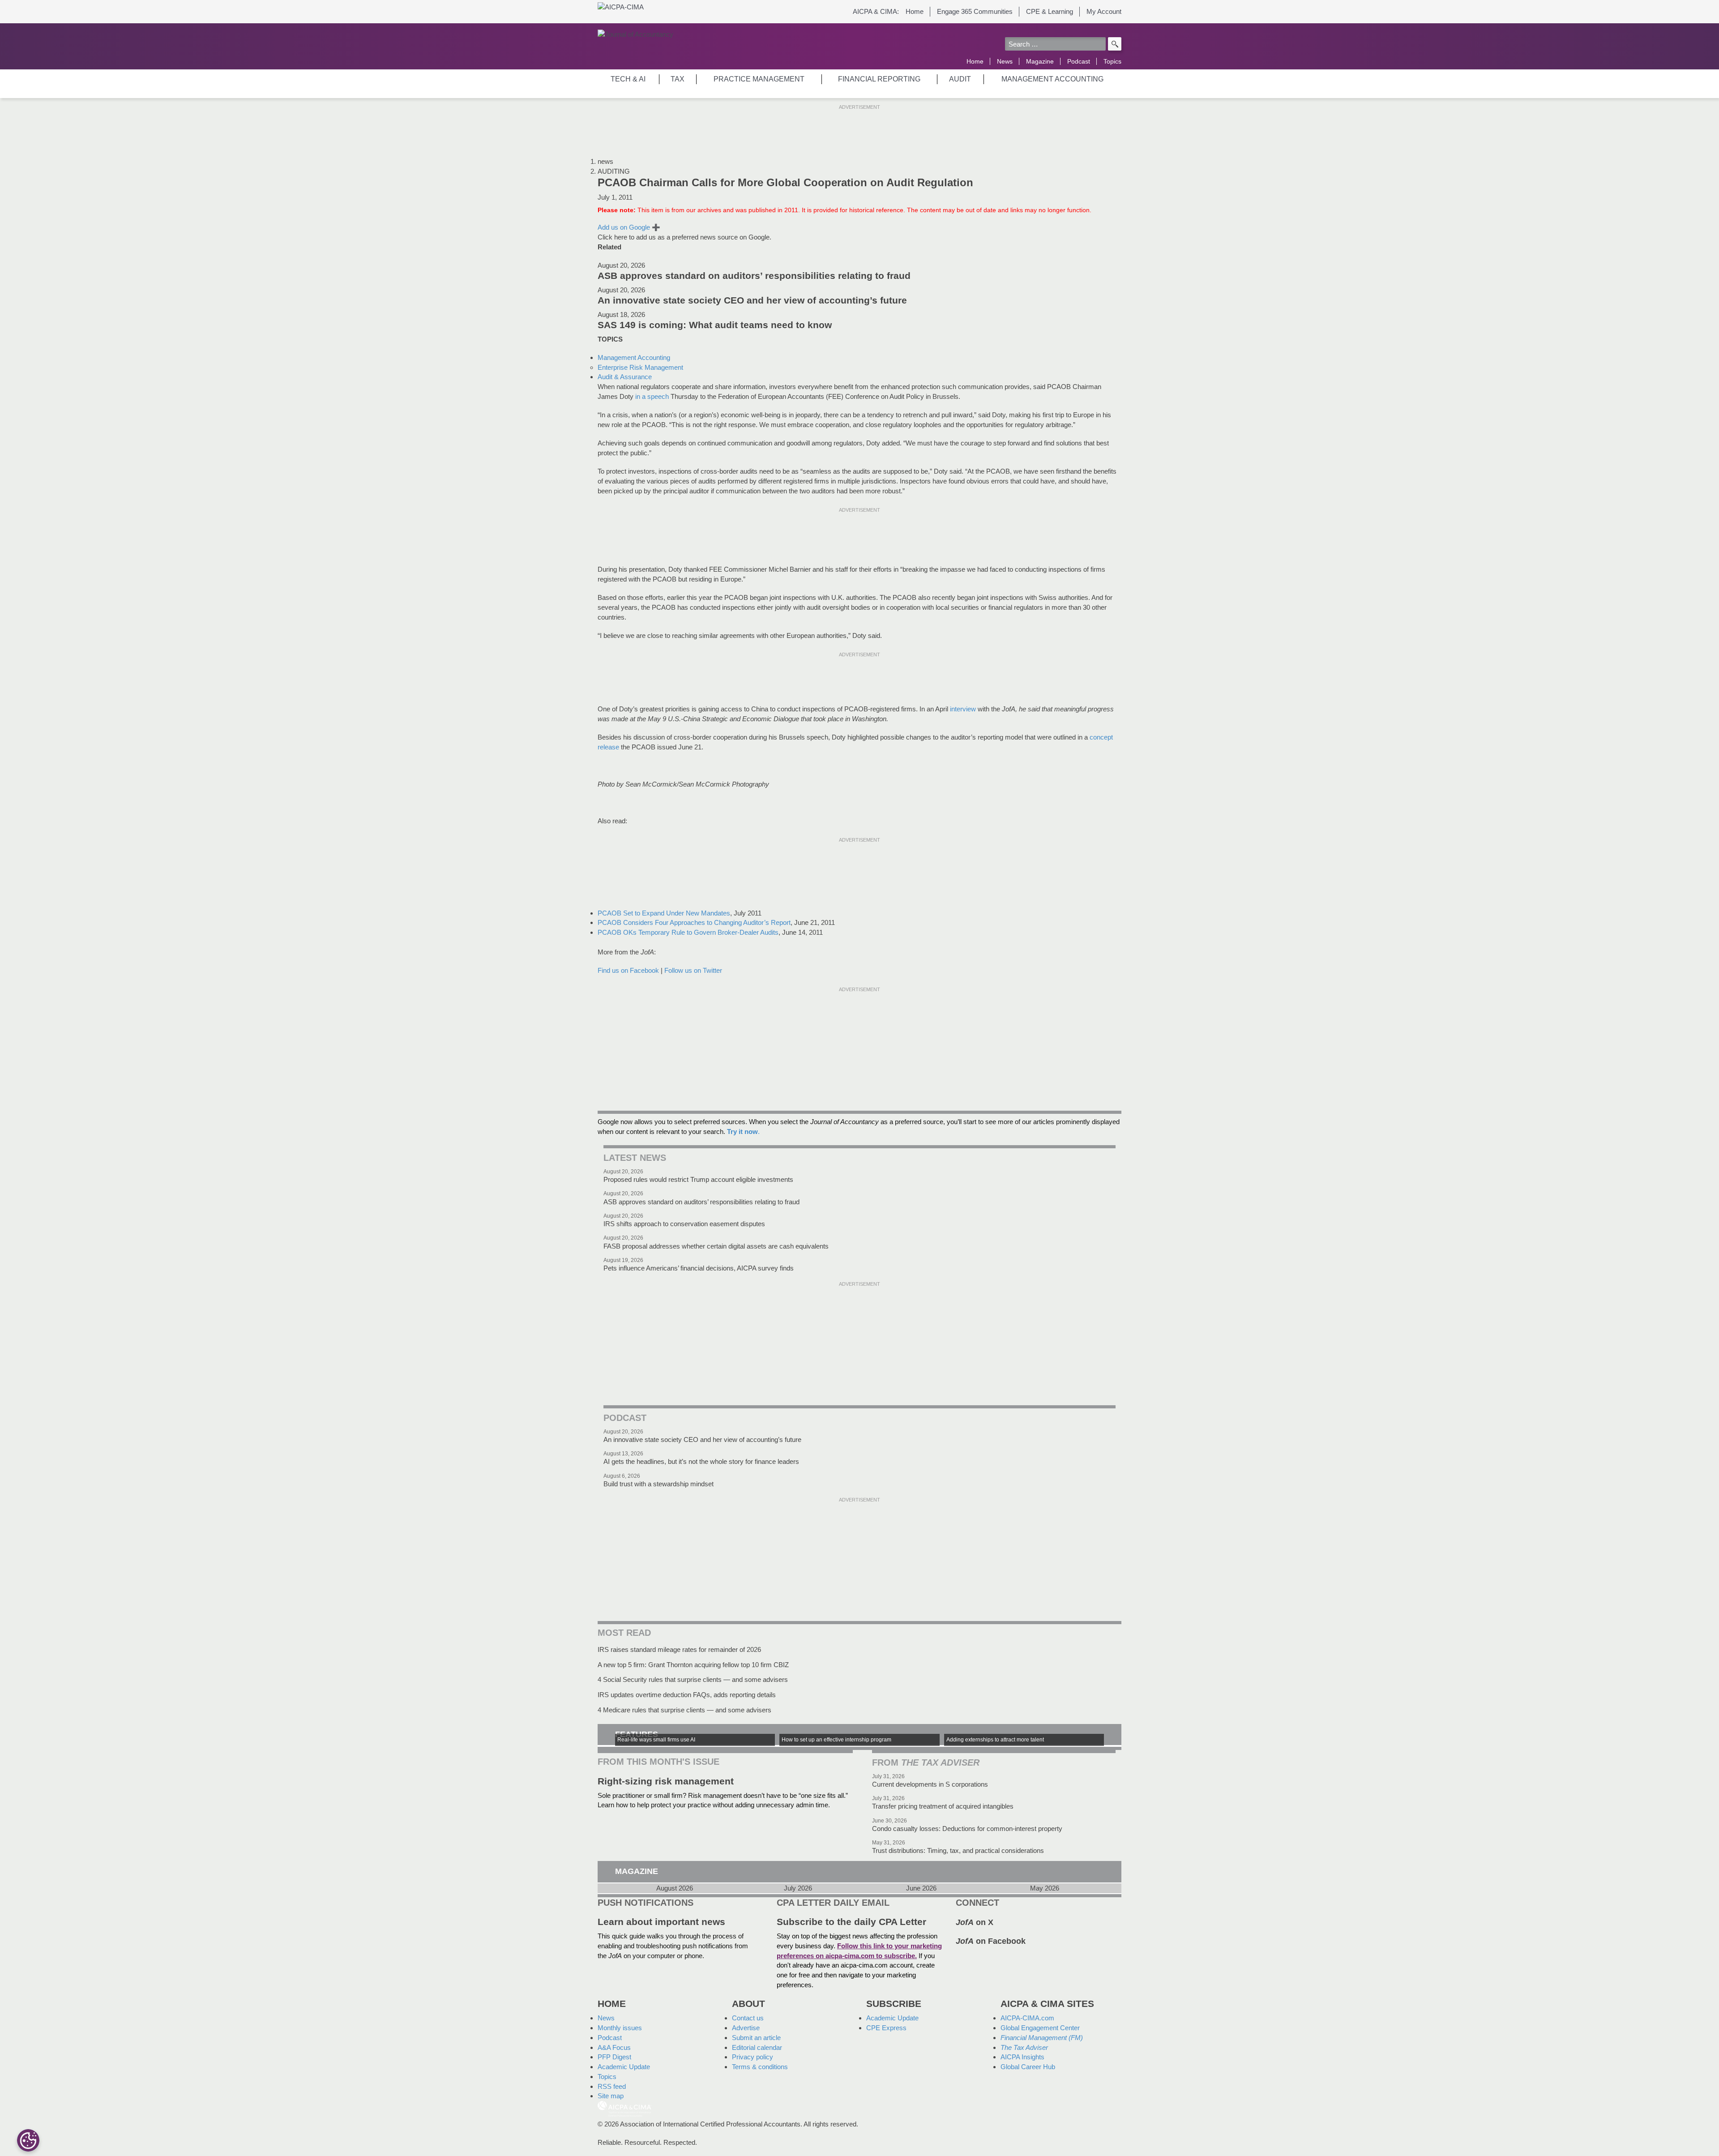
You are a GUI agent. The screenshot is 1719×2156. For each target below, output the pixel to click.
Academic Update (624, 2067)
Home (915, 11)
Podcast (1079, 61)
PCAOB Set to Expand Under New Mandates (664, 913)
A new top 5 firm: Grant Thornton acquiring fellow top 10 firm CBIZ (693, 1665)
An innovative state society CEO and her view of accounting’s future (752, 300)
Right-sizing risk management (666, 1781)
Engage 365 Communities (975, 11)
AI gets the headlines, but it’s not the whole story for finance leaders (701, 1461)
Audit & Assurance (625, 377)
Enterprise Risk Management (640, 367)
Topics (1112, 61)
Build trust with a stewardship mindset (659, 1484)
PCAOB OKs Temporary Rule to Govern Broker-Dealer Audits (688, 932)
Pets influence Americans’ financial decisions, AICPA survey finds (699, 1268)
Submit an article (756, 2038)
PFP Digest (614, 2057)
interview (963, 709)
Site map (611, 2096)
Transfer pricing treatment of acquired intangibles (943, 1806)
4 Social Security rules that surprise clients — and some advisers (693, 1679)
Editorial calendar (757, 2047)
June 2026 (921, 1888)
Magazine (1040, 61)
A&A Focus (614, 2047)
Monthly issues (620, 2028)
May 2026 (1045, 1888)
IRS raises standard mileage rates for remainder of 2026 (679, 1649)
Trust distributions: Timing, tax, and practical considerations (958, 1850)
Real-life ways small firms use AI (656, 1740)
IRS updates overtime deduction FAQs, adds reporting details (687, 1695)
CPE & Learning (1050, 11)
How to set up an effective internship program (836, 1740)
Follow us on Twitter (693, 970)
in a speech (652, 396)
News (1005, 61)
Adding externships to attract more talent (995, 1740)
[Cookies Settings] (28, 2140)
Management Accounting (634, 357)
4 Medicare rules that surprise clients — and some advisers (684, 1710)
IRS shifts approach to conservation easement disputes (684, 1224)
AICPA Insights (1022, 2057)
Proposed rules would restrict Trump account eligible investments (698, 1179)
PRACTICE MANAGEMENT (759, 79)
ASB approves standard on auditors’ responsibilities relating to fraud (754, 276)
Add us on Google (629, 227)
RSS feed (612, 2086)
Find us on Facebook (628, 970)
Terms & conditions (760, 2067)
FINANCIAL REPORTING (879, 79)
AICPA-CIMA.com (1027, 2018)
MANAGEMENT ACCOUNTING (1052, 79)
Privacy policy (753, 2057)
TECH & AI (628, 79)
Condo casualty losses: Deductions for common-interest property (967, 1829)
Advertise (746, 2028)
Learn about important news (661, 1922)
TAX (678, 79)
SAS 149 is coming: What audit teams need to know (715, 325)
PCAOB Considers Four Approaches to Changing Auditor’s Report (694, 922)
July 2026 (798, 1888)
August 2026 (675, 1888)
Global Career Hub (1028, 2067)
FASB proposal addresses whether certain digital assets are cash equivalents (716, 1246)
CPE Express (886, 2028)
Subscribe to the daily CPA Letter (851, 1922)
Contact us (748, 2018)
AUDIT (960, 79)
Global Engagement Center (1040, 2028)
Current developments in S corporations (930, 1784)
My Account (1104, 11)
